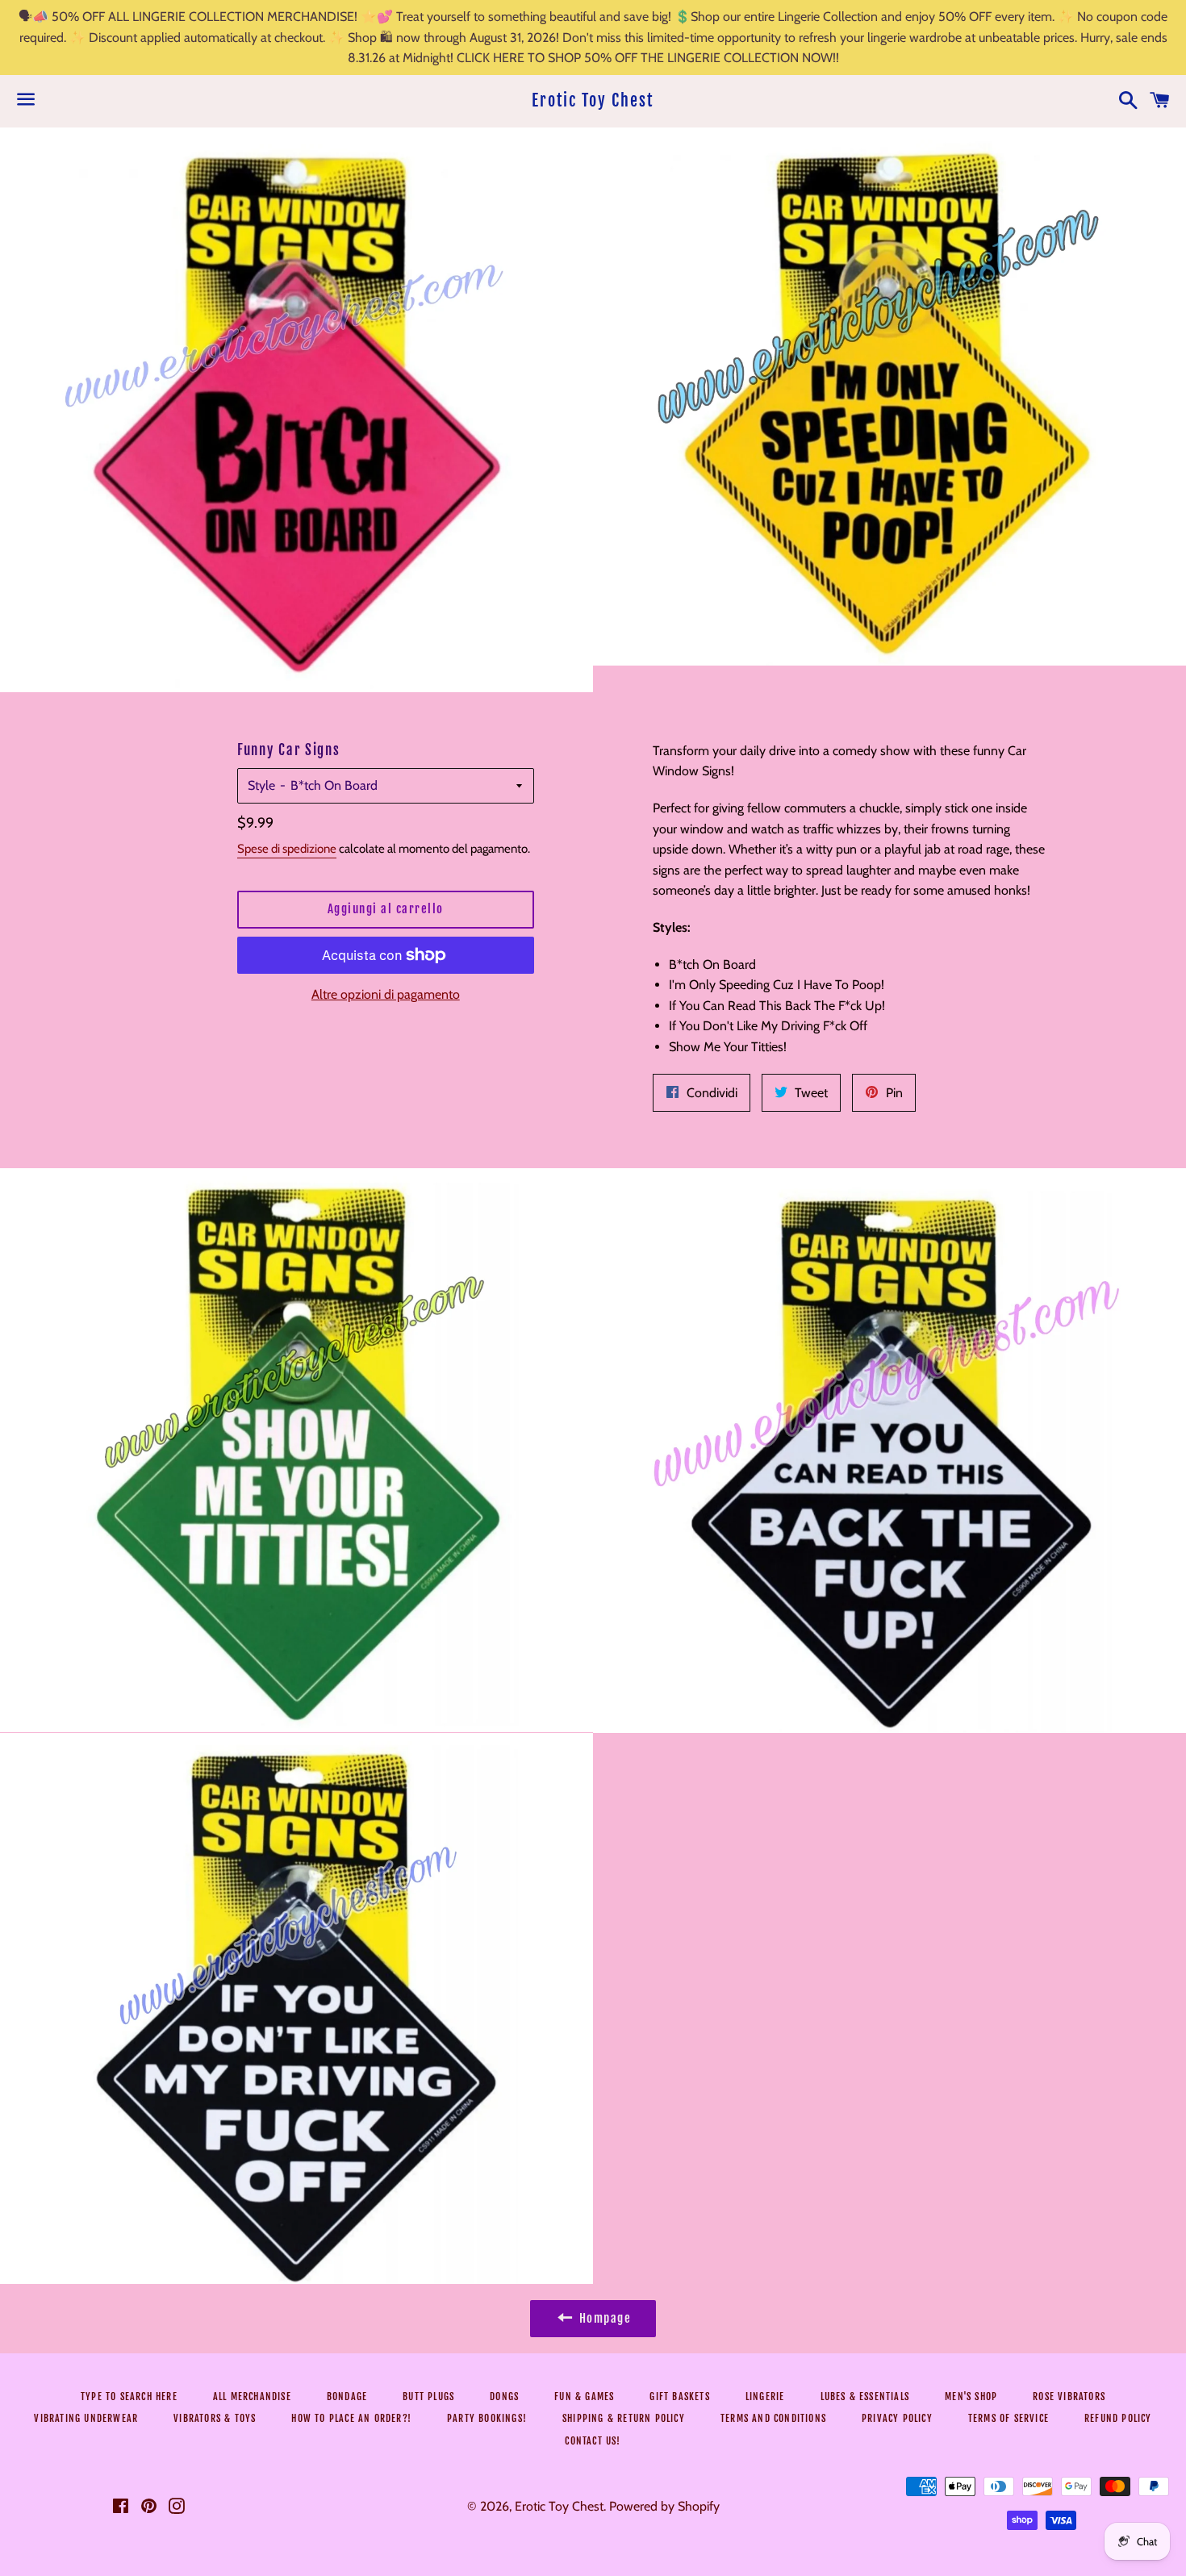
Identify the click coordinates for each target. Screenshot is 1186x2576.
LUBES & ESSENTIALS (865, 2396)
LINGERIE (765, 2396)
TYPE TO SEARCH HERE (129, 2396)
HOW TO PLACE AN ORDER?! (351, 2418)
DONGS (504, 2396)
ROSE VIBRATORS (1069, 2396)
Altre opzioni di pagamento (386, 994)
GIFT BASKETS (679, 2396)
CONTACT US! (593, 2441)
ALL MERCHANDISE (252, 2396)
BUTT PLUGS (428, 2396)
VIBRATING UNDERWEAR (86, 2418)
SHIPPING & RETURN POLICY (624, 2418)
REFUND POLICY (1118, 2418)
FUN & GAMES (584, 2396)
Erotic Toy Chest (593, 100)
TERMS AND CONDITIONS (773, 2418)
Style (261, 785)
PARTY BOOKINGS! (487, 2418)
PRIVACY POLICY (897, 2418)
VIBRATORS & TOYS (215, 2418)
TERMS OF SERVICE (1009, 2418)
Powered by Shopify (664, 2506)
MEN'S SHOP (971, 2396)
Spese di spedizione (287, 849)
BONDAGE (347, 2396)
